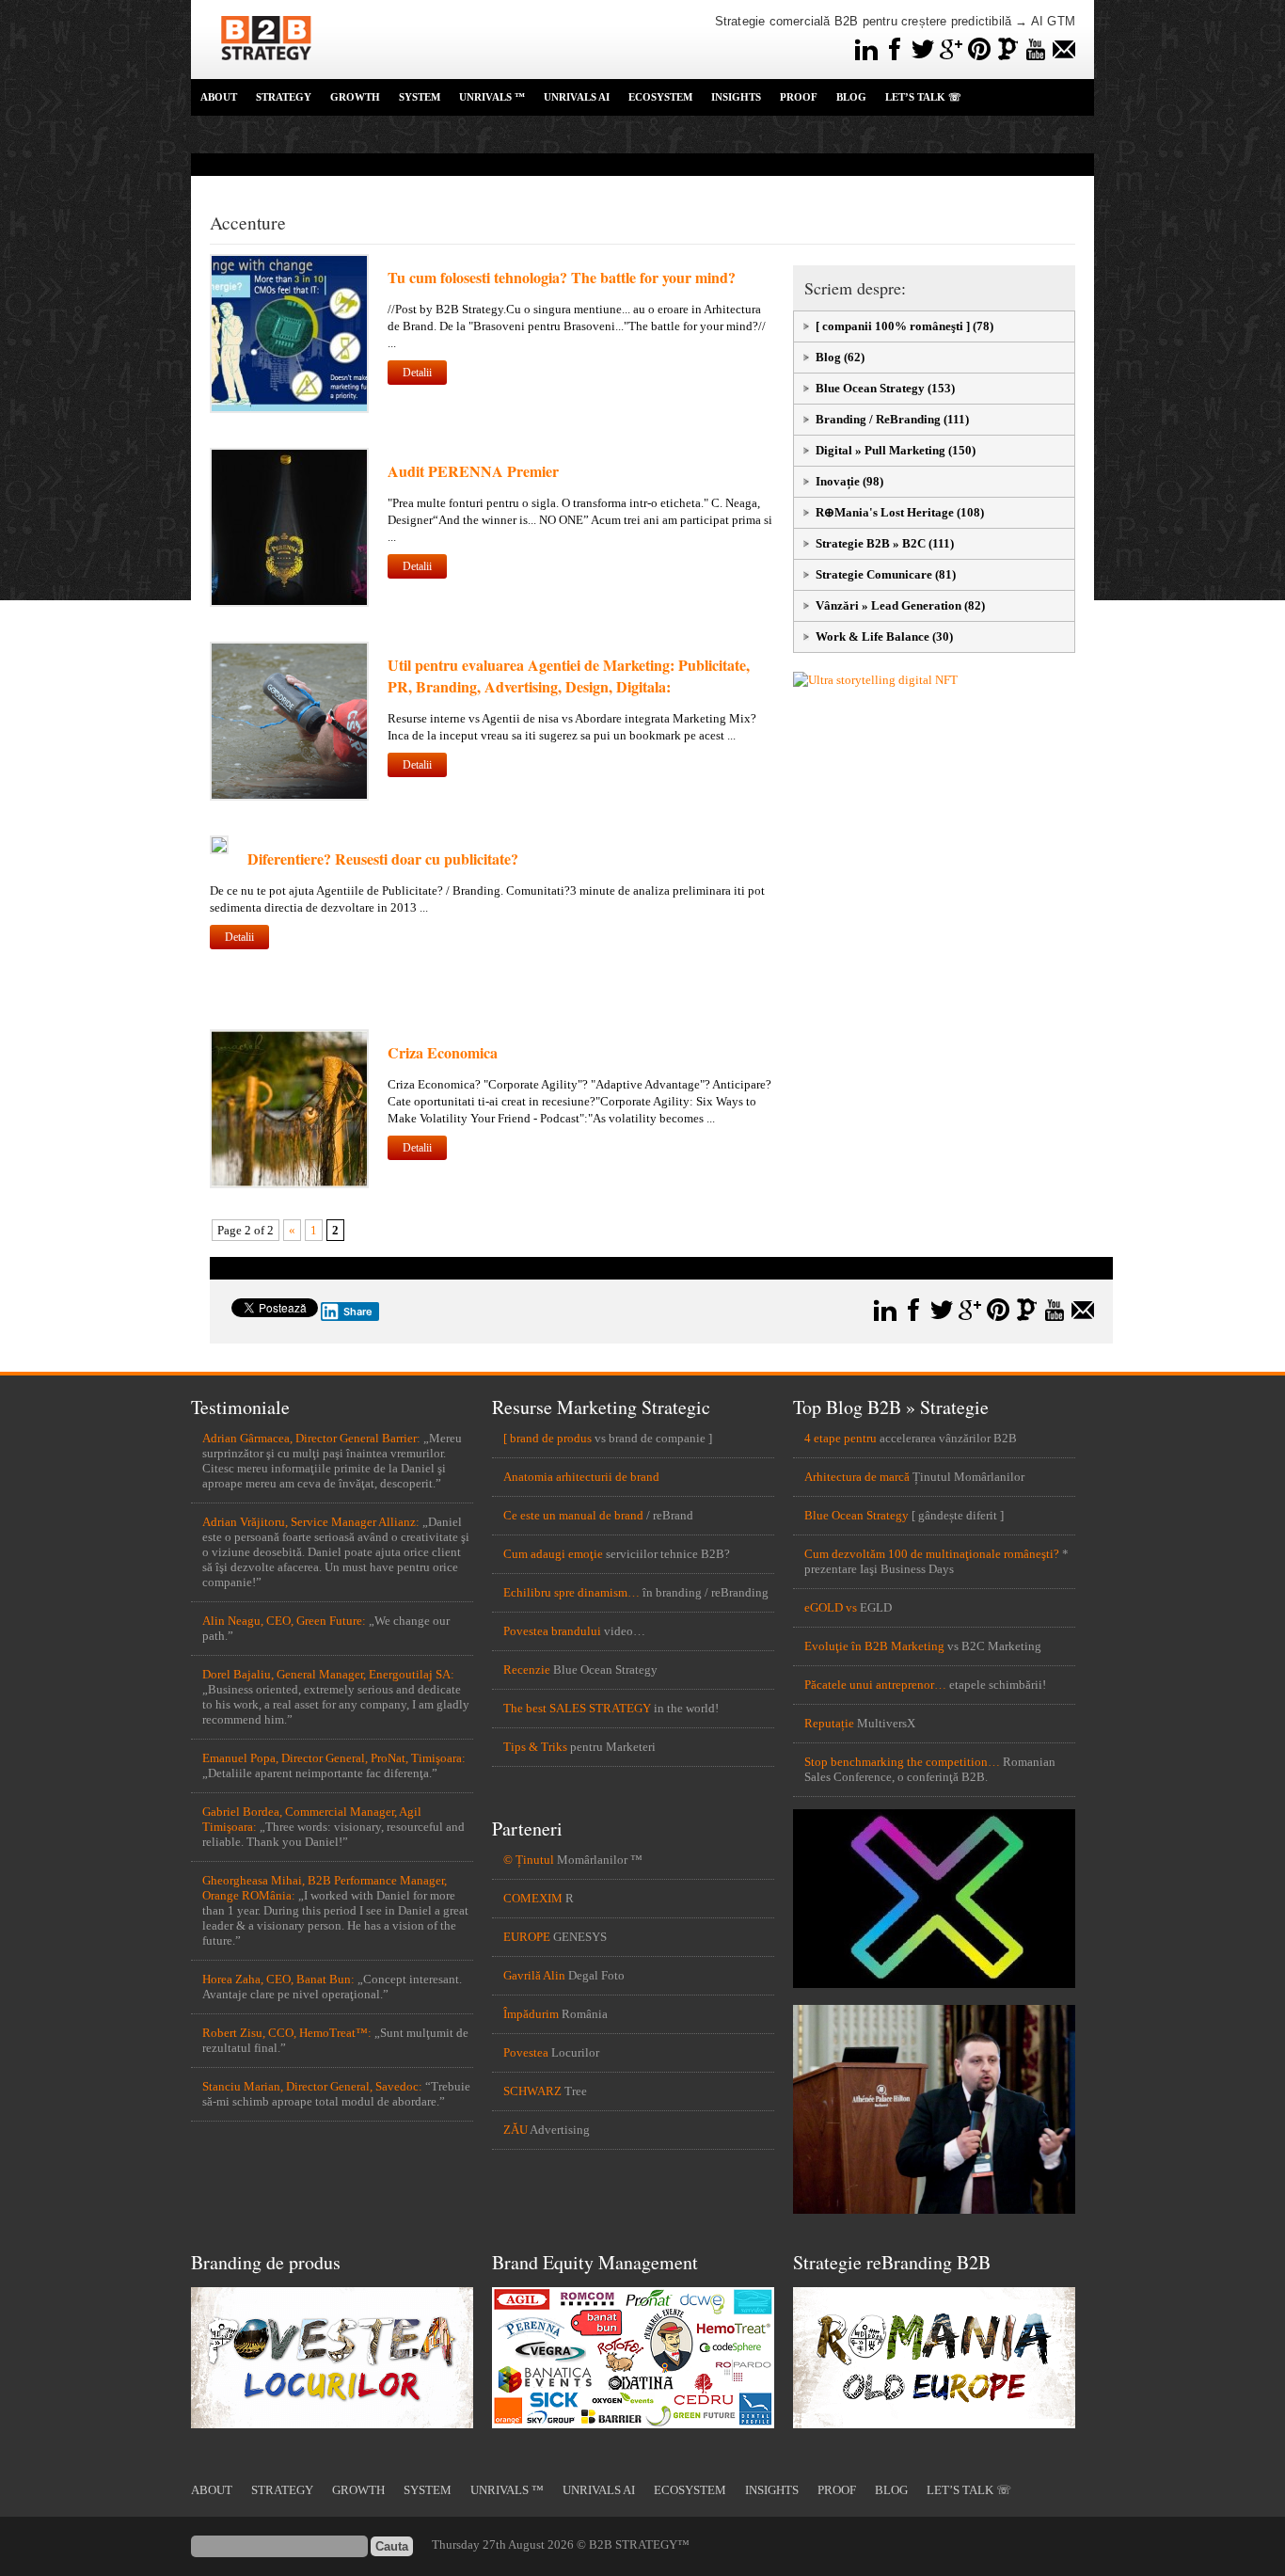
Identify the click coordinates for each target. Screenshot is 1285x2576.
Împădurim (531, 2014)
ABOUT (219, 97)
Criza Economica (443, 1052)
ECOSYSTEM (660, 97)
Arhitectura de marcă (857, 1477)
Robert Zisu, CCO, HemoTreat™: (287, 2033)
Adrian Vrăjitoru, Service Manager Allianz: (311, 1522)
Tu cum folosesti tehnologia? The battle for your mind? (562, 277)
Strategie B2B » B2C (871, 543)
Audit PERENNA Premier (473, 471)
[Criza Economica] (289, 1184)
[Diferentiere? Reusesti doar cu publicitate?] (219, 850)
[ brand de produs (547, 1438)
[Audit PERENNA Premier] (289, 603)
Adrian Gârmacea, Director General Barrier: (311, 1438)
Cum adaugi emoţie (553, 1554)
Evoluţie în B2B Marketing (874, 1646)
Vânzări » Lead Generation (888, 605)
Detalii (417, 373)
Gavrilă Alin (534, 1975)
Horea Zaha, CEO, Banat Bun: (278, 1979)
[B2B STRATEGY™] (266, 71)
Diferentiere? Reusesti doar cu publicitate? (383, 859)
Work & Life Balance (873, 636)
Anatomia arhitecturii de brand (581, 1477)
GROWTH (355, 97)
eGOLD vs (831, 1607)
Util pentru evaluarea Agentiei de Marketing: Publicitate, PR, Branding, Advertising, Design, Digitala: (569, 676)
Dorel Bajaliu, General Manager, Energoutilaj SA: (328, 1674)
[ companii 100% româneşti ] (893, 326)
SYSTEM (420, 97)
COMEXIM (533, 1898)
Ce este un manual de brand (573, 1515)
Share (358, 1312)
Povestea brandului (552, 1631)
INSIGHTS (736, 97)
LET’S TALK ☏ (923, 97)
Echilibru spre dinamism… (571, 1592)
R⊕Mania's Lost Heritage (885, 512)
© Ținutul (529, 1860)
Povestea (526, 2052)
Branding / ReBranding (878, 419)
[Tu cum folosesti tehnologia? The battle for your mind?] (289, 409)
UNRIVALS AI (577, 97)
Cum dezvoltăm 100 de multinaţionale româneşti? (932, 1554)
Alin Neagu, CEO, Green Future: (284, 1621)
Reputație (829, 1723)
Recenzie (527, 1670)
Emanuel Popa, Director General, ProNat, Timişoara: (334, 1758)
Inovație (838, 481)
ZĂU (516, 2130)
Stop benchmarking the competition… (902, 1762)
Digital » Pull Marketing (880, 450)
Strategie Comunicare (874, 574)
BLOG (851, 97)
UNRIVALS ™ (492, 97)
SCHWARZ (532, 2091)
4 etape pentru (841, 1438)
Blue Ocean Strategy (870, 388)
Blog (828, 357)
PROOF (799, 97)
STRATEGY (284, 97)
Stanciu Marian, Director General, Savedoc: (312, 2086)
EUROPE (527, 1937)
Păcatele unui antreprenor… (875, 1685)
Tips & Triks (535, 1747)
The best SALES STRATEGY (577, 1708)
